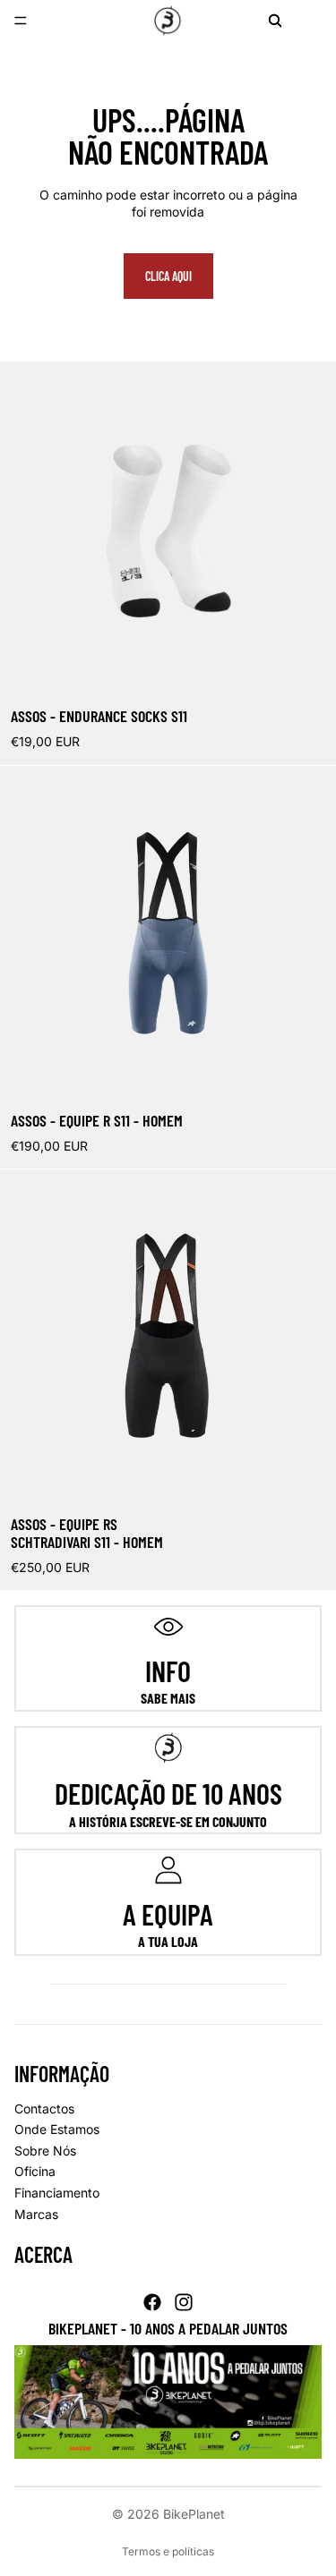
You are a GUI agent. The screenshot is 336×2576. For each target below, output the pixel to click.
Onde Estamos (57, 2129)
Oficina (35, 2171)
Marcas (36, 2214)
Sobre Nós (45, 2151)
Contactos (44, 2108)
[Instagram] (184, 2302)
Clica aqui (168, 276)
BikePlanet (194, 2514)
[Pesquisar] (275, 21)
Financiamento (57, 2193)
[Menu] (21, 21)
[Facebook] (152, 2302)
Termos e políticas (168, 2551)
